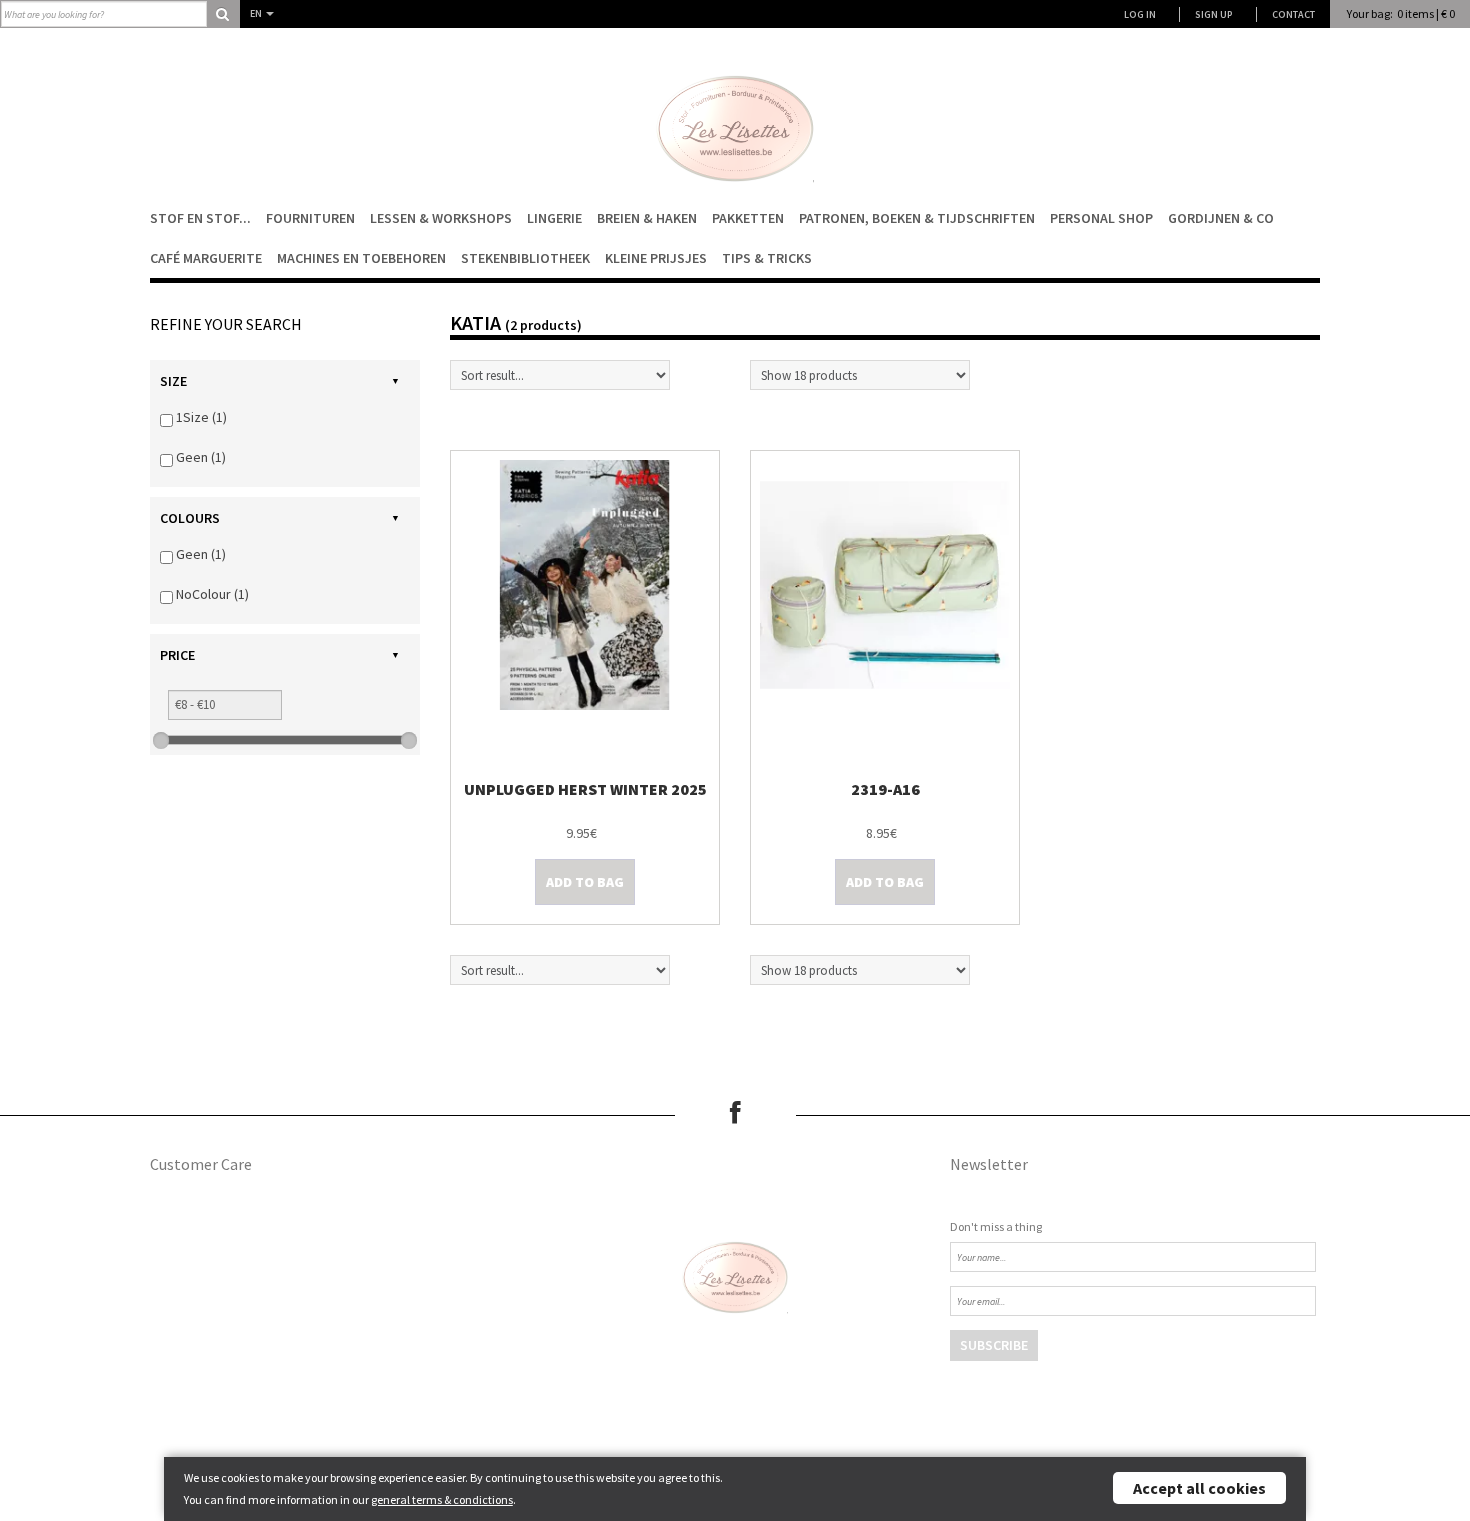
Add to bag (585, 882)
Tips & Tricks (767, 258)
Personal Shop (1101, 218)
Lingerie (554, 218)
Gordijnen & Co (1221, 218)
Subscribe (994, 1345)
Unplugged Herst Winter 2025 (585, 789)
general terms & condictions (442, 1499)
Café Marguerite (206, 258)
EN (257, 13)
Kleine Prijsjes (656, 258)
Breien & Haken (647, 218)
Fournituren (310, 218)
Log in (1140, 14)
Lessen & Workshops (441, 218)
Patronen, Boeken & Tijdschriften (917, 218)
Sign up (1214, 14)
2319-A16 (885, 789)
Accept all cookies (1199, 1488)
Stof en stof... (200, 218)
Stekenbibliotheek (525, 258)
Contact (1293, 14)
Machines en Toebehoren (361, 258)
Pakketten (748, 218)
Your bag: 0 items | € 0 (1401, 13)
